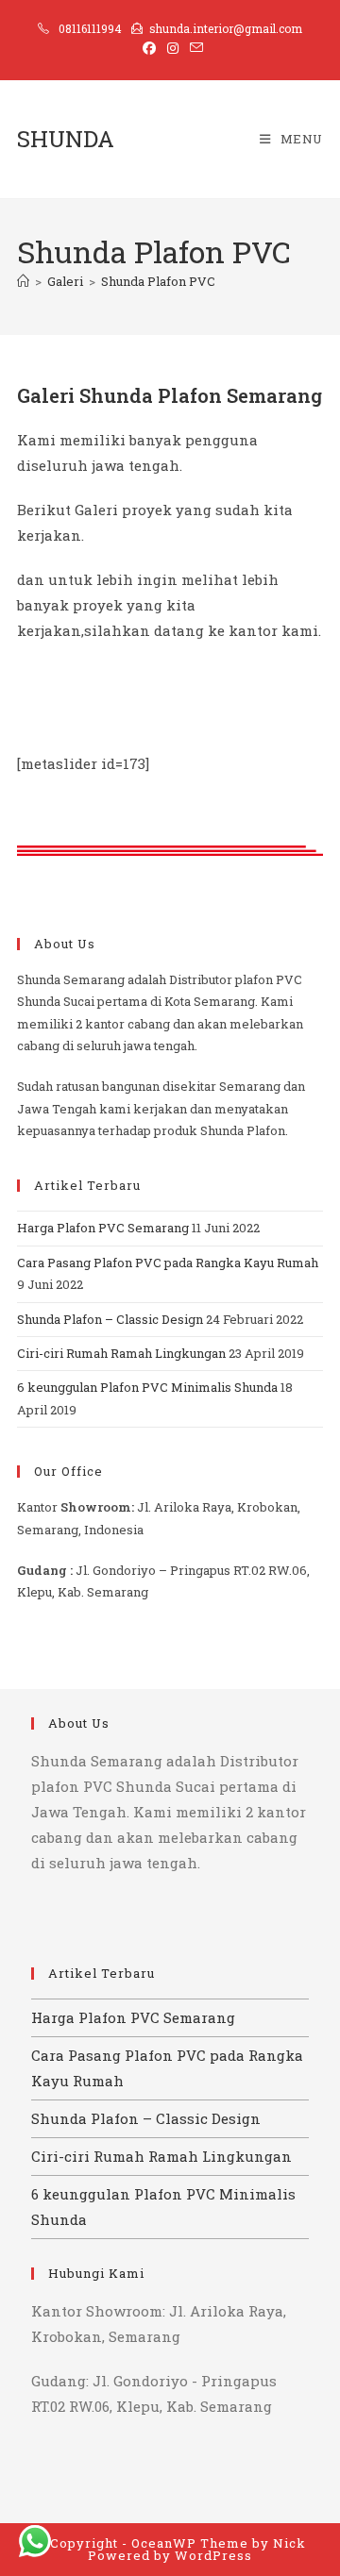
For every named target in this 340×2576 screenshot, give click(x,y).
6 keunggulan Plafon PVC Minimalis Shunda (147, 1387)
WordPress (213, 2555)
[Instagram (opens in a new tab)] (173, 48)
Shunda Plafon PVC (158, 281)
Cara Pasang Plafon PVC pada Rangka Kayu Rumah (168, 1263)
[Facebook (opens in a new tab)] (149, 48)
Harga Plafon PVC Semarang (103, 1228)
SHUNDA (66, 139)
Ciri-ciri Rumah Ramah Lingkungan (121, 1353)
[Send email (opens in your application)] (194, 48)
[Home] (23, 281)
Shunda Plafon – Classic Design (110, 1319)
